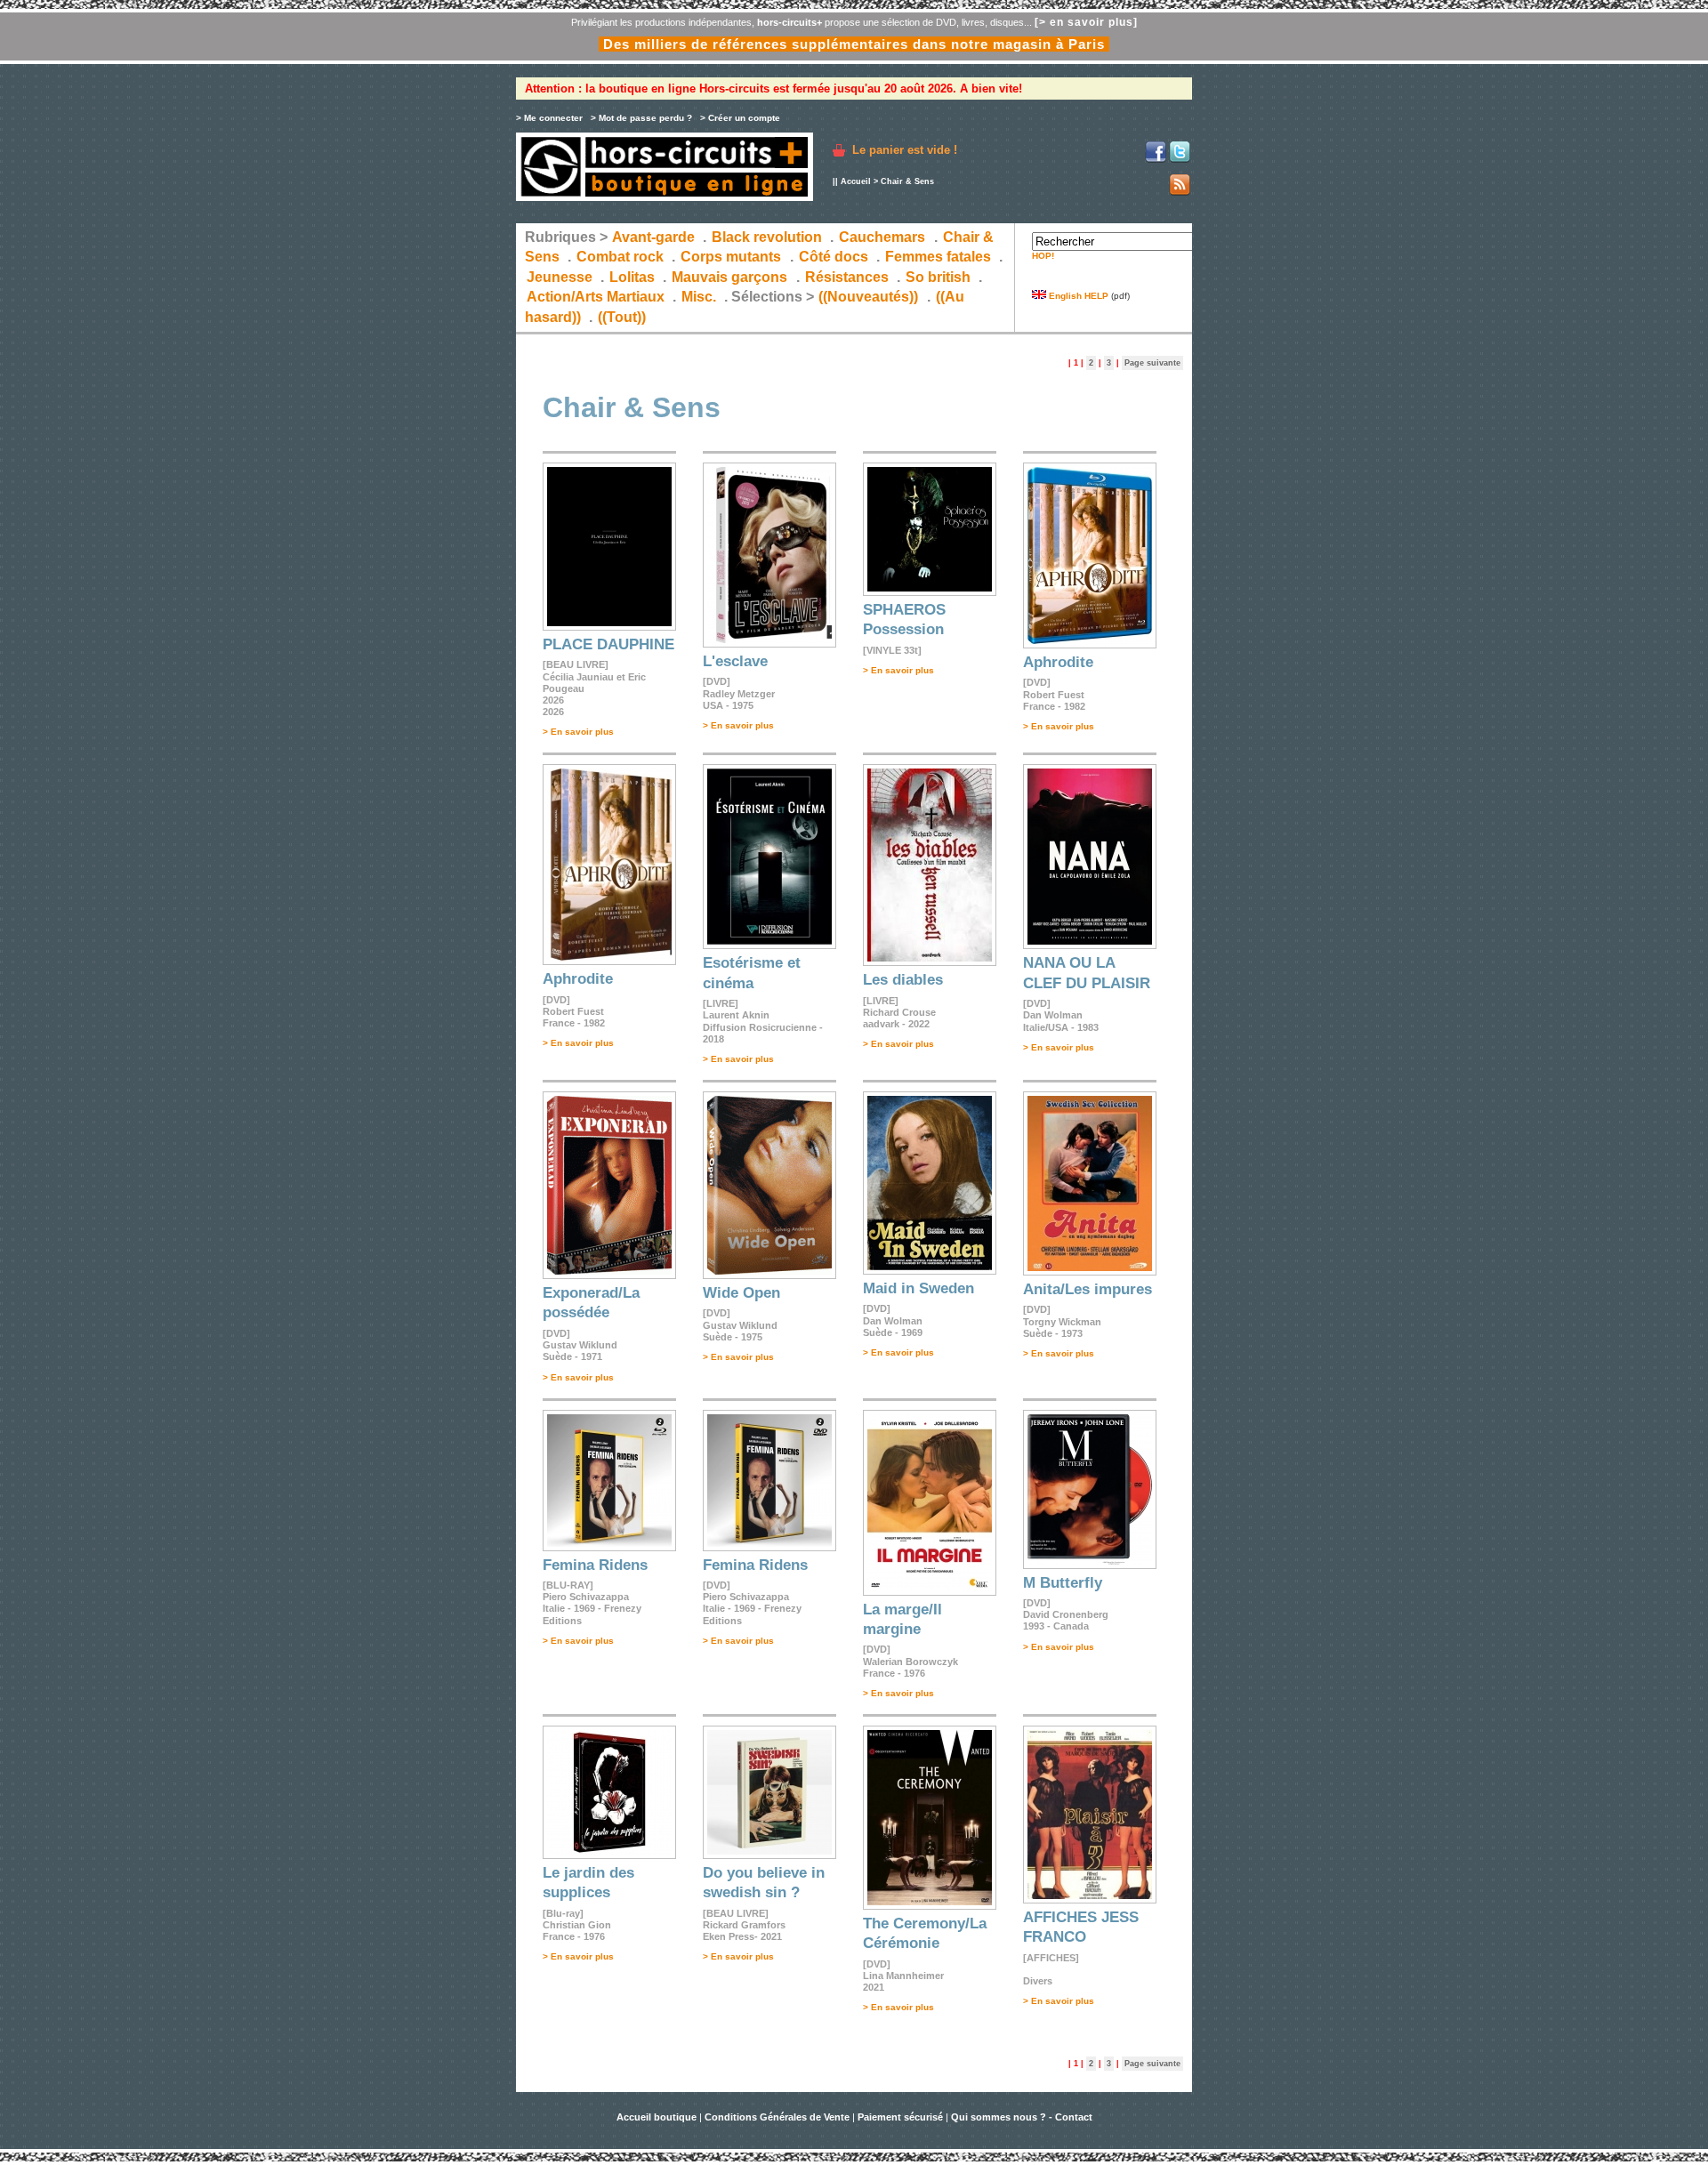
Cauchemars (882, 237)
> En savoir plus (578, 732)
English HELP (1077, 296)
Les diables (903, 980)
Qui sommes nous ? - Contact (1022, 2117)
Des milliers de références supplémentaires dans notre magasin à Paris (854, 44)
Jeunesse (560, 277)
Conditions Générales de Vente (777, 2117)
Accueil (856, 181)
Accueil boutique (658, 2117)
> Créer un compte (740, 118)
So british (938, 277)
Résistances (847, 277)
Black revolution (767, 237)
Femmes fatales (938, 257)
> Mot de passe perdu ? (641, 118)
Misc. (699, 297)
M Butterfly (1063, 1583)
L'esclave (735, 661)
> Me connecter (549, 118)
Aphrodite (1058, 662)
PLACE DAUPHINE (608, 644)
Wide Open (741, 1293)
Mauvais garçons (729, 277)
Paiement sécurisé (900, 2117)
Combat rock (620, 257)
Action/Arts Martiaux (596, 297)
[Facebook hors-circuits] (1156, 160)
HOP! (1043, 256)
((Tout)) (622, 317)
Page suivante (1152, 363)
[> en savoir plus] (1086, 22)
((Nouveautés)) (868, 297)
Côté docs (834, 257)
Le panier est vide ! (905, 150)
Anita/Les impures (1088, 1289)
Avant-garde (653, 237)
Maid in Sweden (918, 1288)
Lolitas (632, 277)
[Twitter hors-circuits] (1180, 160)
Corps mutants (733, 257)
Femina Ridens (595, 1565)
